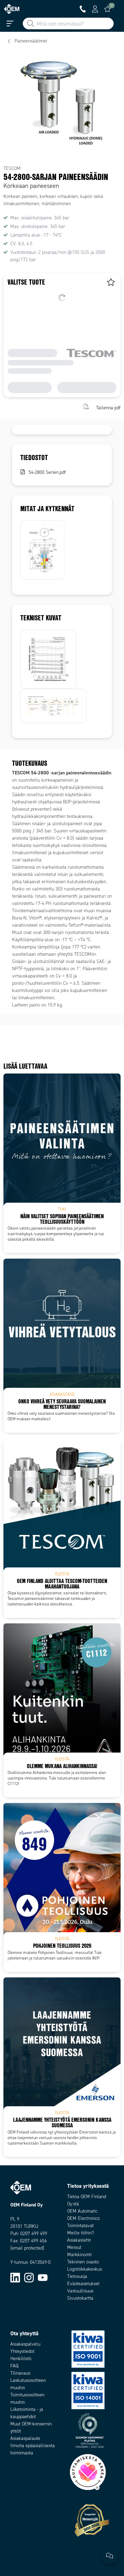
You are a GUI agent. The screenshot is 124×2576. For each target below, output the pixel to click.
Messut (74, 2247)
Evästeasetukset (83, 2284)
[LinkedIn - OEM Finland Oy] (15, 2277)
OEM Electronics (83, 2218)
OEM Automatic (82, 2211)
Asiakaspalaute (25, 2438)
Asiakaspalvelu (25, 2344)
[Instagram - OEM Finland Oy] (29, 2277)
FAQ (14, 2366)
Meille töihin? (81, 2233)
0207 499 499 (34, 2234)
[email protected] (27, 2248)
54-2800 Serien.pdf (47, 472)
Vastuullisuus (80, 2291)
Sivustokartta (80, 2298)
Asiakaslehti (79, 2240)
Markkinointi (79, 2255)
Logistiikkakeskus (85, 2269)
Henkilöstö (21, 2359)
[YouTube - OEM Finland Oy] (43, 2277)
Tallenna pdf (108, 407)
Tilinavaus (20, 2373)
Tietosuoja (77, 2276)
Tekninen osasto (83, 2262)
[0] (107, 9)
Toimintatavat (80, 2226)
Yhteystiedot (22, 2351)
